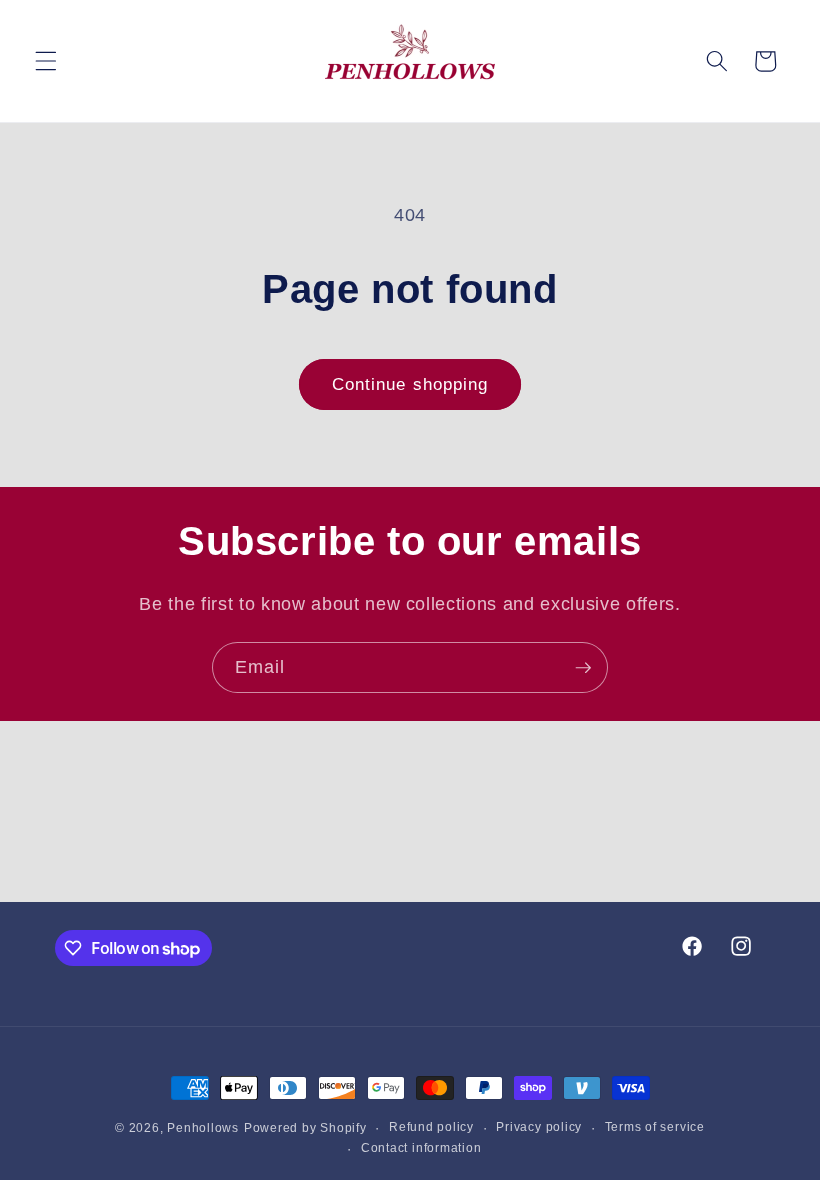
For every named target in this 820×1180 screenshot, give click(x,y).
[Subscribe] (583, 668)
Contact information (421, 1148)
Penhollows (203, 1128)
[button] (46, 61)
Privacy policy (539, 1127)
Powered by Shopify (305, 1128)
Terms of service (655, 1127)
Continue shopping (410, 384)
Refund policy (431, 1127)
